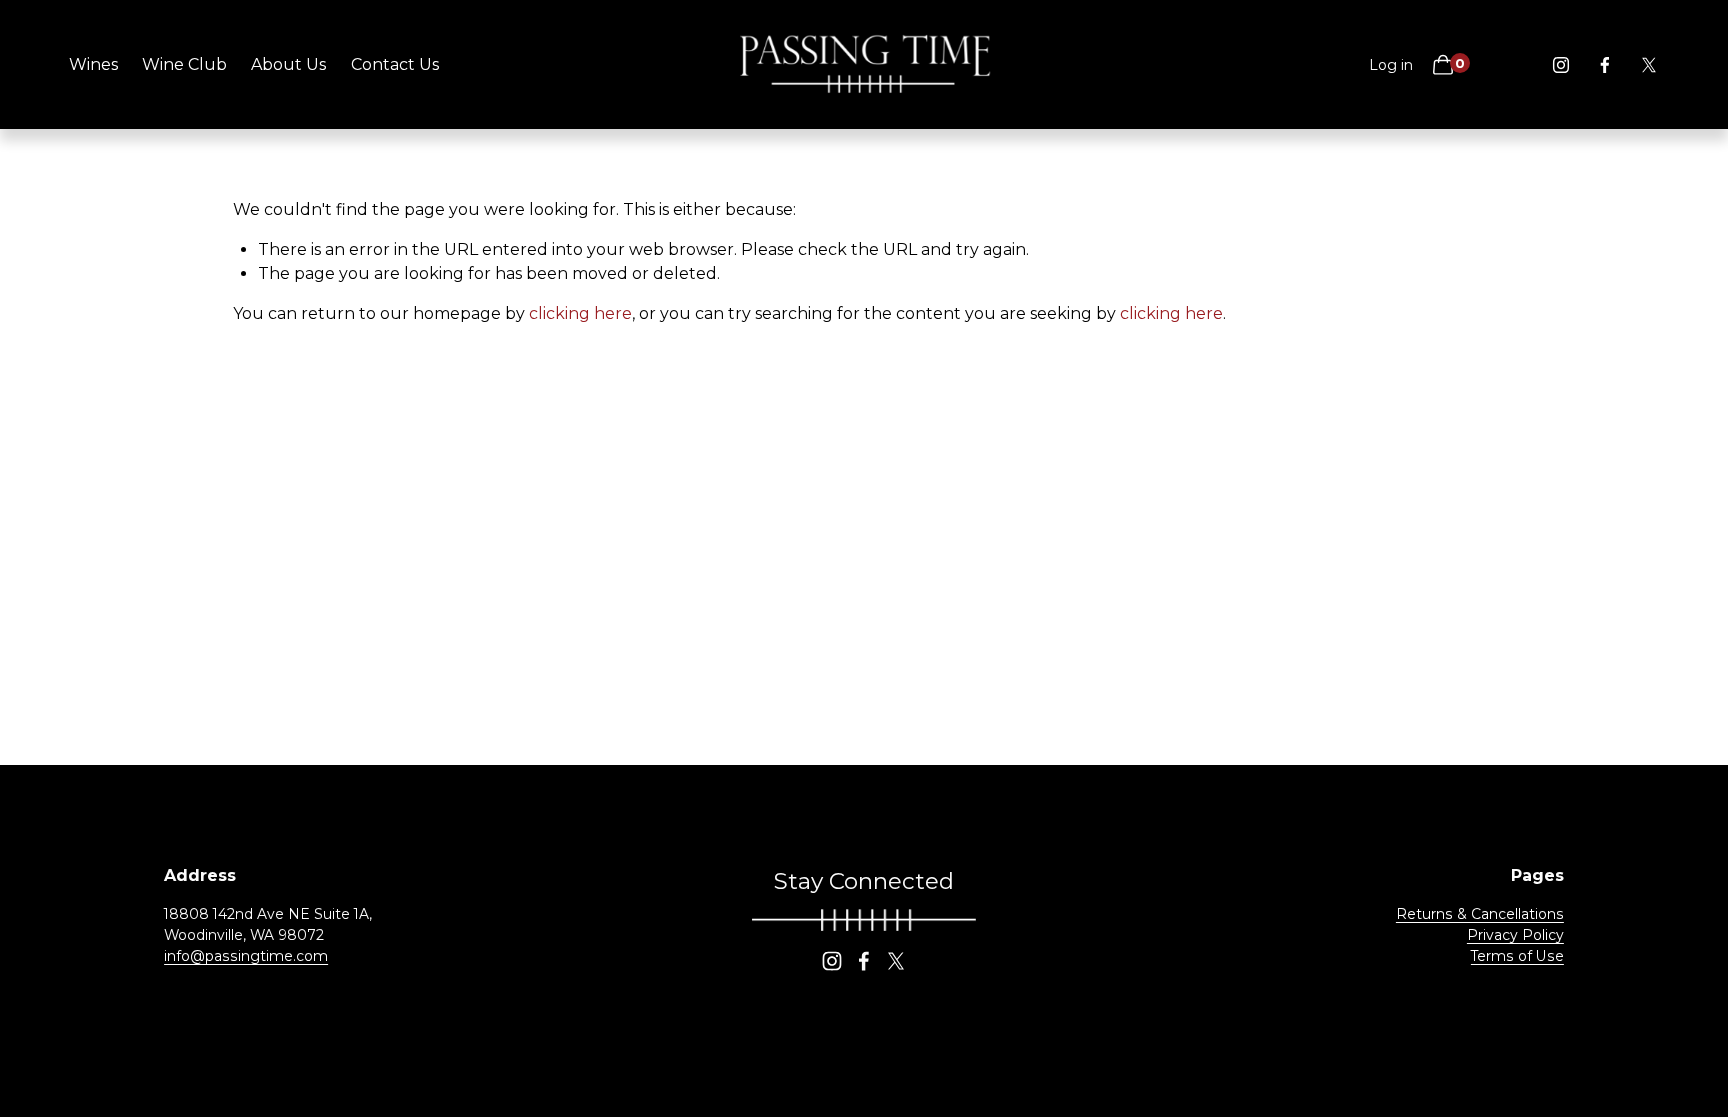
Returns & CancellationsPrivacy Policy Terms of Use (1480, 935)
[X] (1649, 65)
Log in (1391, 65)
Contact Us (395, 64)
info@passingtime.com (246, 956)
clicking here (580, 313)
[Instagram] (1561, 65)
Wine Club (184, 64)
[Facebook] (1605, 65)
